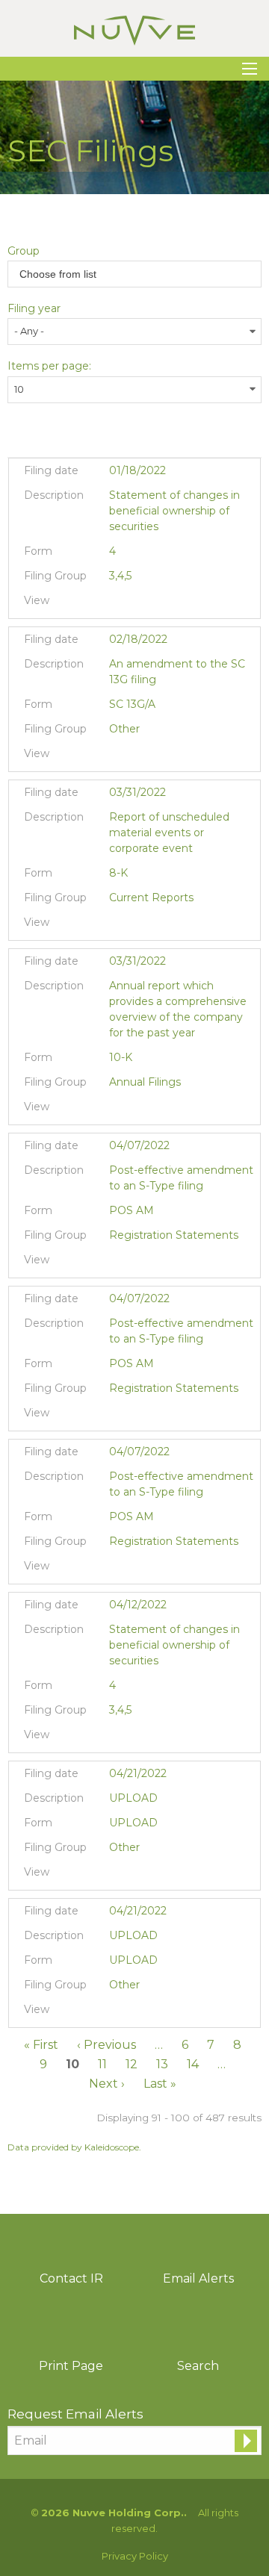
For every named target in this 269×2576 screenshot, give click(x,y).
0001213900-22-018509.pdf (118, 1569)
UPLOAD (133, 1823)
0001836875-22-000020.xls (156, 1110)
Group (24, 251)
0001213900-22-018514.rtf (137, 1416)
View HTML (174, 604)
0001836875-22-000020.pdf (118, 1110)
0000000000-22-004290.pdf (118, 1876)
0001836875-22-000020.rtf (137, 1110)
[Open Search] (250, 69)
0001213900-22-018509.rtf (137, 1569)
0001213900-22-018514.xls (156, 1416)
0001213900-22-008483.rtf (137, 757)
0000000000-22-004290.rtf (137, 1876)
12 (132, 2064)
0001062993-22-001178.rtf (137, 604)
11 (102, 2064)
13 (162, 2064)
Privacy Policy (135, 2556)
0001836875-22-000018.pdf (118, 926)
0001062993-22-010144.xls (156, 1738)
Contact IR (71, 2278)
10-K (121, 1057)
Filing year (34, 308)
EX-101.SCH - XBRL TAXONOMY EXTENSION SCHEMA (174, 926)
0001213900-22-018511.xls (156, 1263)
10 (72, 2064)
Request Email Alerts (75, 2414)
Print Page (71, 2366)
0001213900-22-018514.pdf (118, 1416)
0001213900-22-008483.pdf (118, 757)
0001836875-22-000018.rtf (137, 926)
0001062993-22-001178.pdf (118, 604)
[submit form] (246, 2441)
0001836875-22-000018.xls (156, 926)
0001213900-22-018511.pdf (118, 1263)
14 (193, 2064)
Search (198, 2366)
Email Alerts (198, 2278)
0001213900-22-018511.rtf (137, 1263)
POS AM (132, 1210)
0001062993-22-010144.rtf (137, 1738)
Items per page (48, 366)
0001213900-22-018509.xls (156, 1569)
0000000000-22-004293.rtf (137, 2013)
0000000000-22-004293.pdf (118, 2013)
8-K (118, 873)
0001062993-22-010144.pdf (118, 1738)
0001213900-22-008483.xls (156, 757)
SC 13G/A (132, 704)
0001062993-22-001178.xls (156, 604)
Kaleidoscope (112, 2147)
